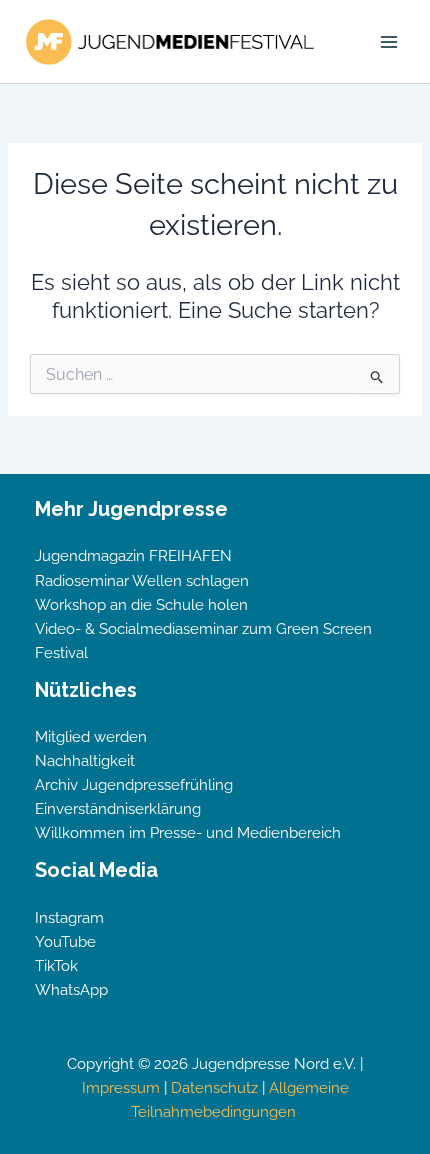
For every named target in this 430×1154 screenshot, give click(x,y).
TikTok (56, 965)
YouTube (65, 941)
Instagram (69, 917)
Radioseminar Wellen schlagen (142, 580)
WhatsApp (71, 989)
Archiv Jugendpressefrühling (134, 784)
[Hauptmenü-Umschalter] (389, 42)
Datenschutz (214, 1087)
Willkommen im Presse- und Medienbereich (188, 832)
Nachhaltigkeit (85, 760)
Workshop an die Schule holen (141, 604)
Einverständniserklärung (118, 808)
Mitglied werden (91, 736)
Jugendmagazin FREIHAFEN (133, 555)
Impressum (121, 1087)
